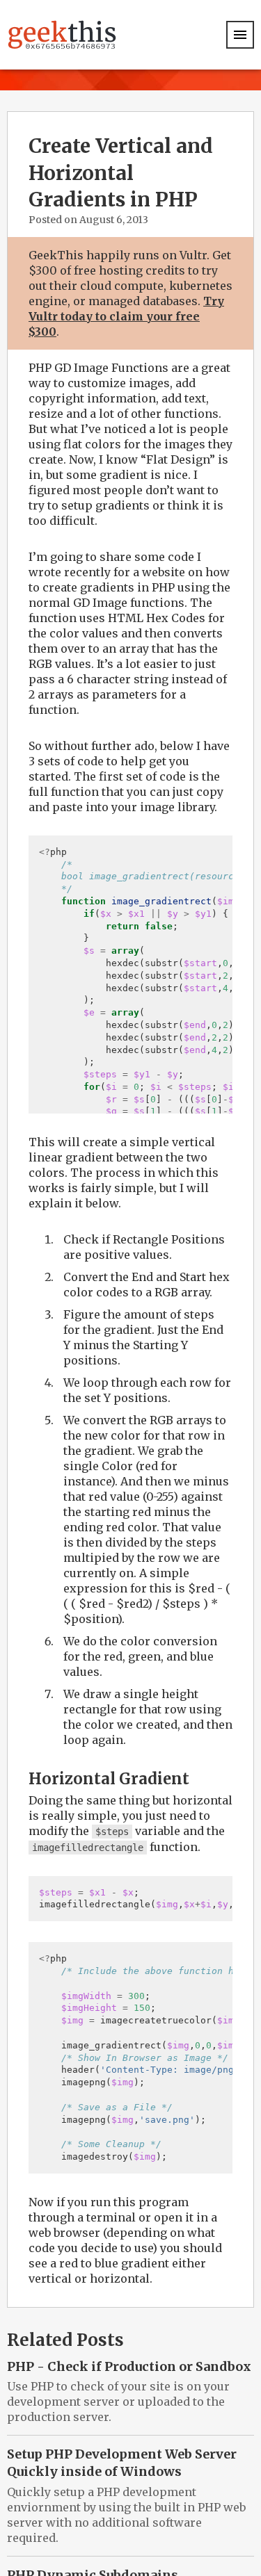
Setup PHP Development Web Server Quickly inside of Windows (122, 2463)
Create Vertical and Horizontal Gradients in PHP (121, 173)
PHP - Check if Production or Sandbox (129, 2366)
